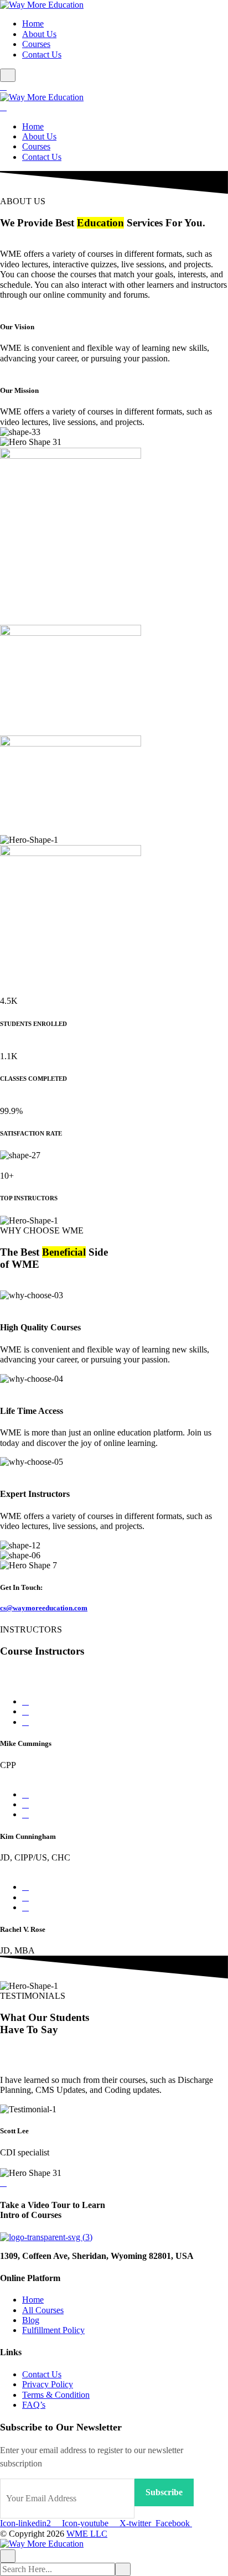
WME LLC (87, 2534)
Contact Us (42, 55)
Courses (36, 44)
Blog (31, 2320)
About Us (39, 34)
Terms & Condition (56, 2395)
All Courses (43, 2310)
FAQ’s (34, 2405)
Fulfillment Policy (53, 2330)
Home (33, 24)
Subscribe (164, 2492)
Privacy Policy (48, 2384)
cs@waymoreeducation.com (44, 1608)
